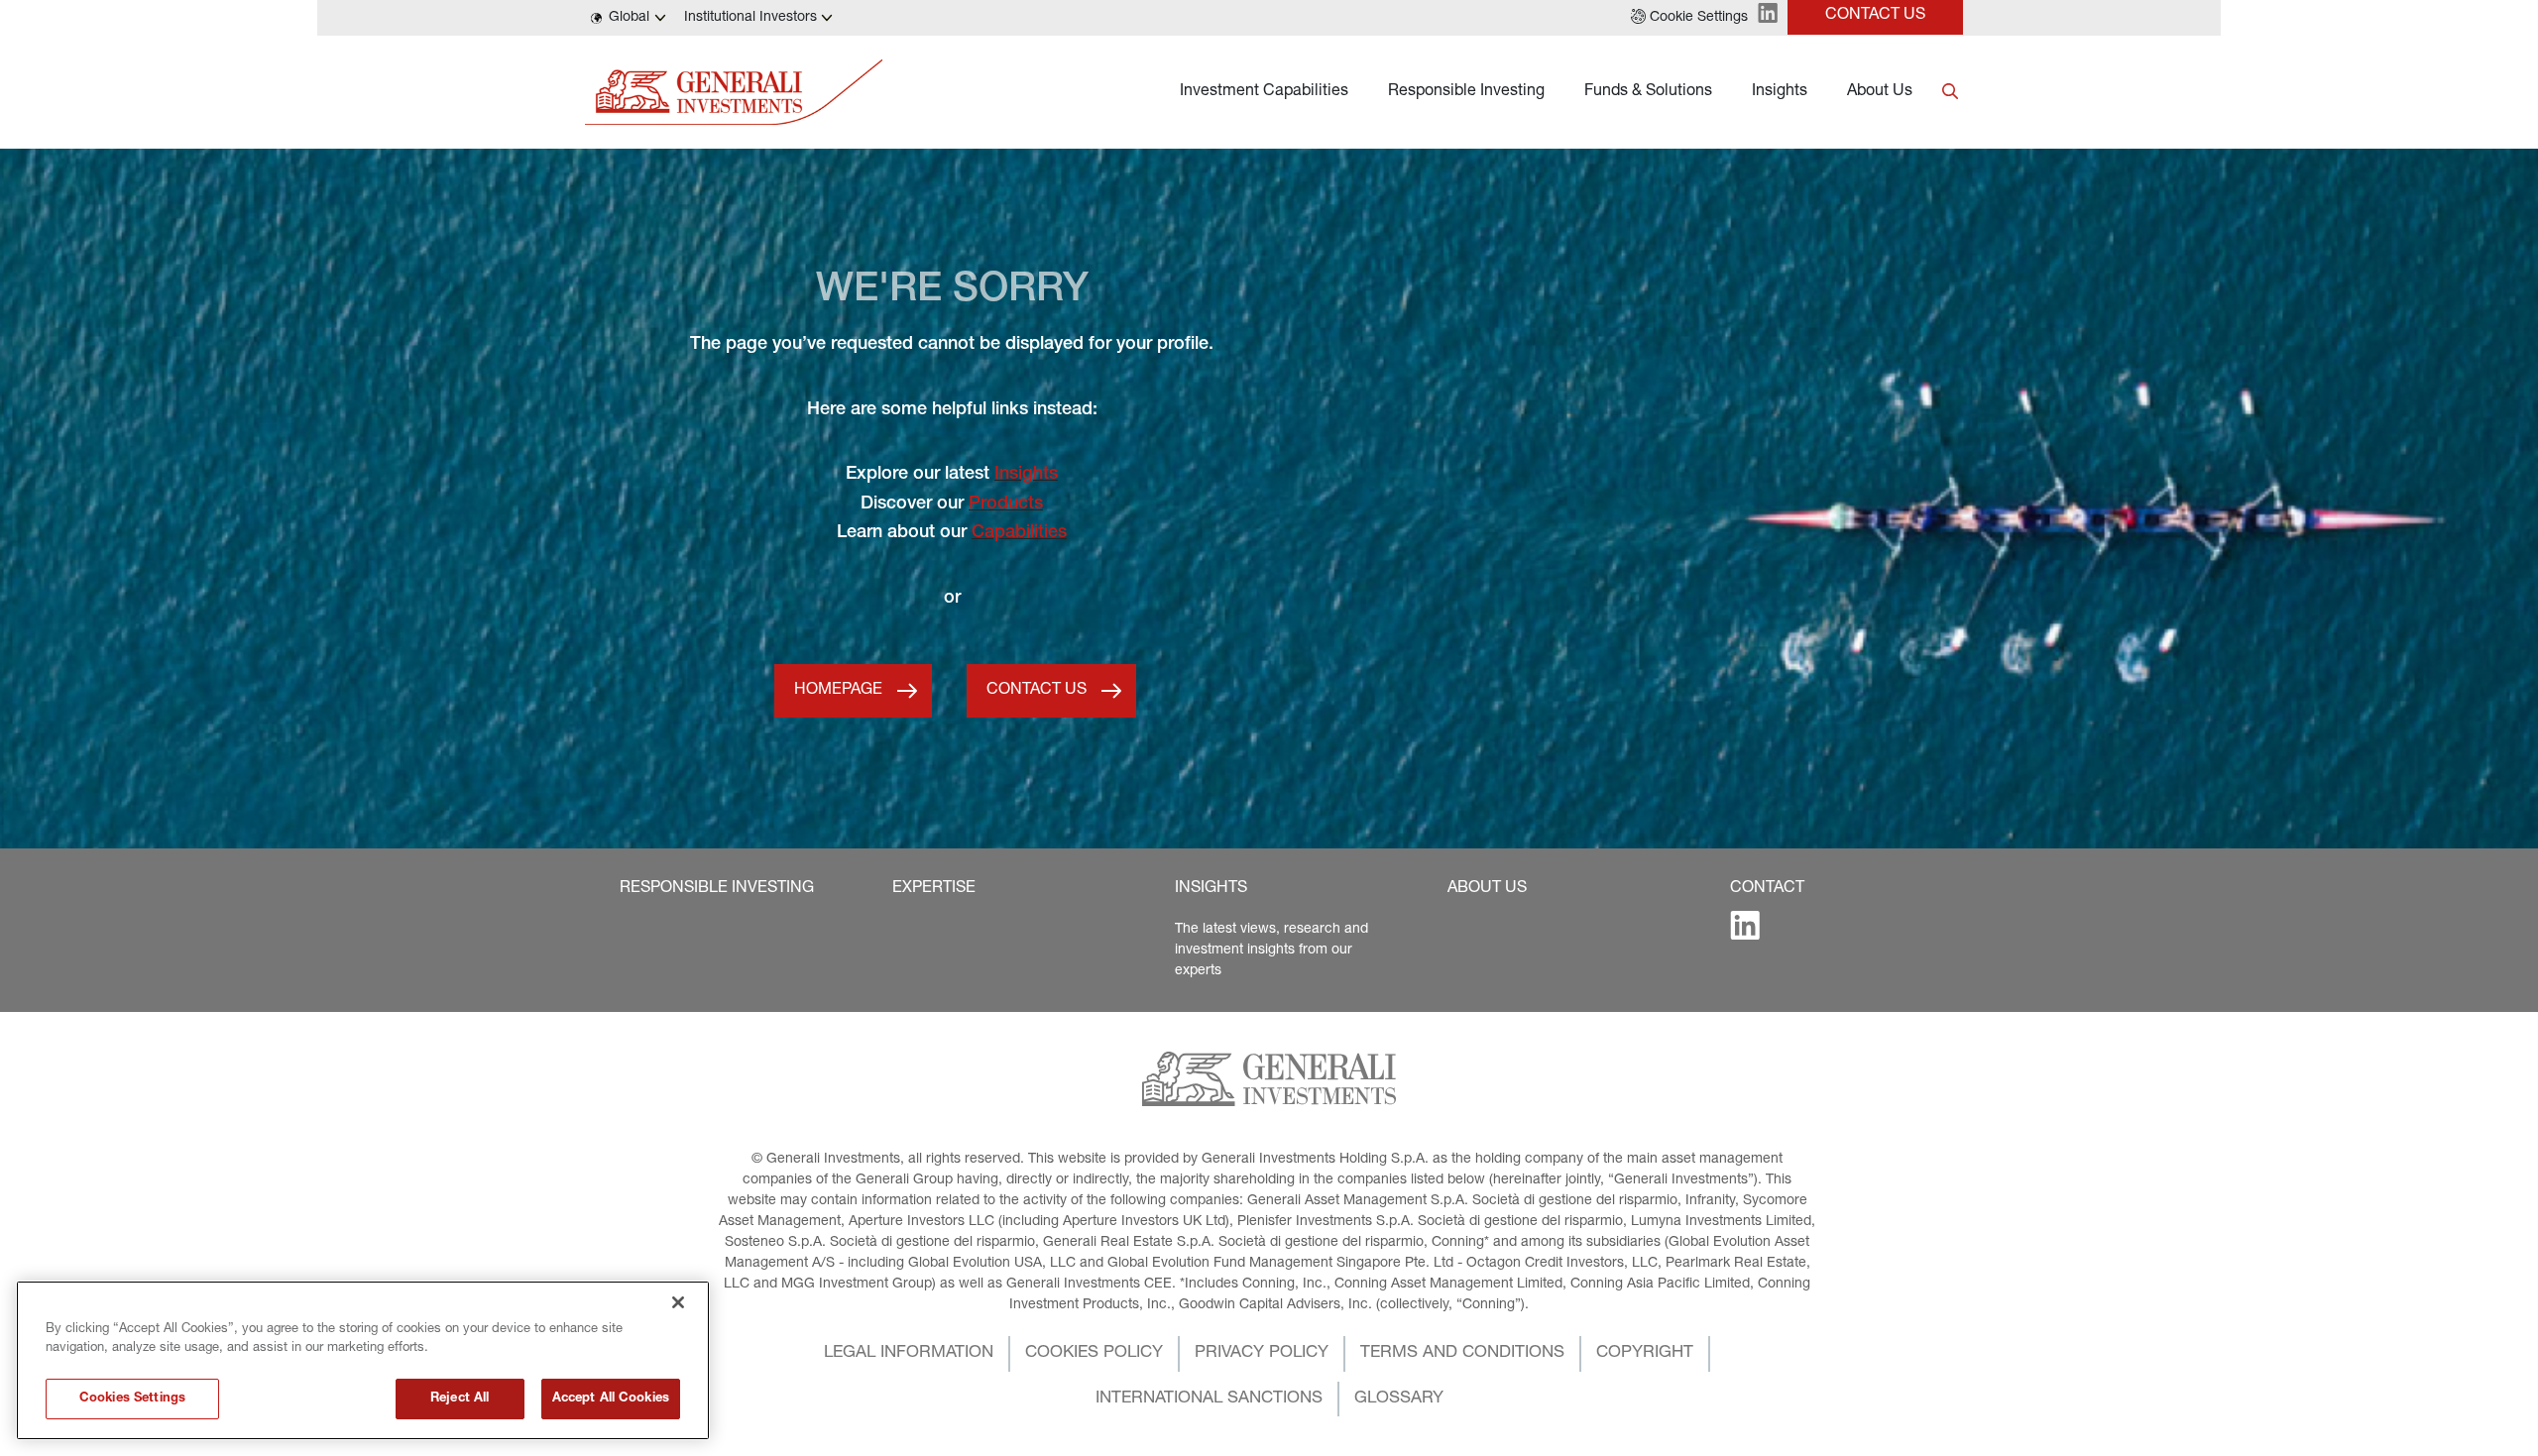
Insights (1780, 92)
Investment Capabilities (1264, 92)
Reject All (460, 1399)
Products (1006, 504)
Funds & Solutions (1648, 92)
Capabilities (1019, 533)
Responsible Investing (1466, 92)
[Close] (678, 1302)
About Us (1880, 92)
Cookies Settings (132, 1399)
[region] (363, 1360)
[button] (1689, 18)
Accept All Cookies (611, 1399)
